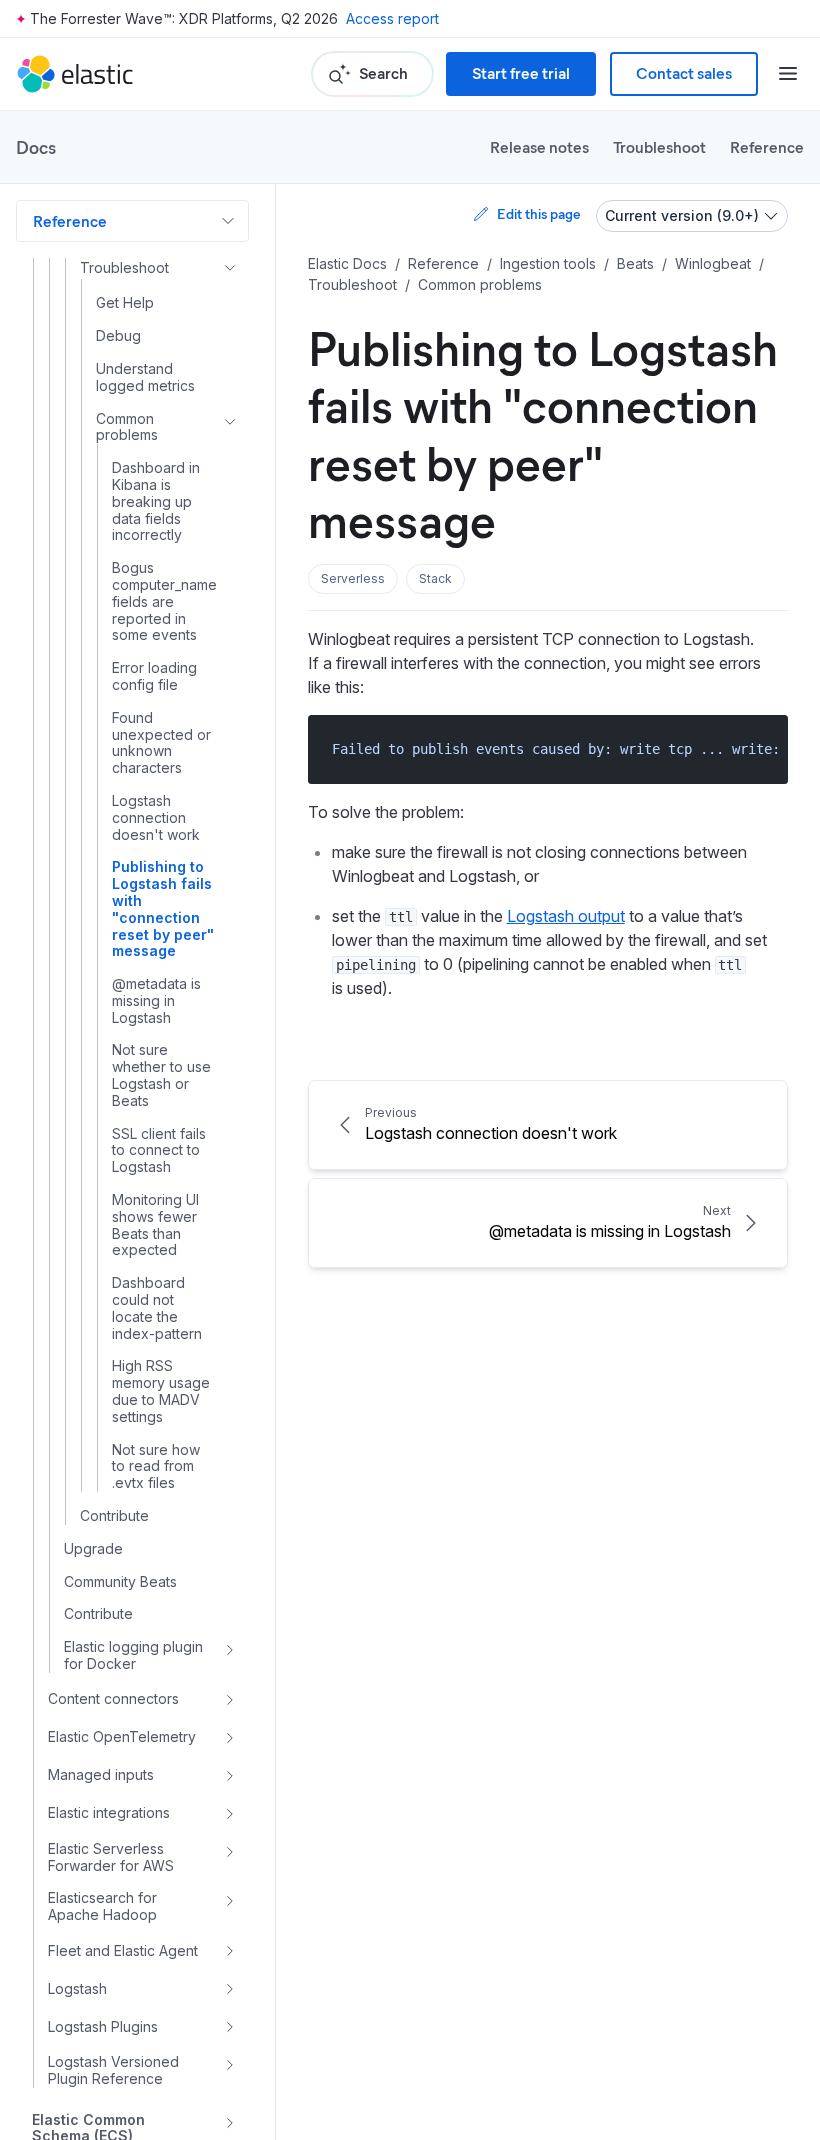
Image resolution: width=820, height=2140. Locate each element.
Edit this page (538, 213)
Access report (392, 18)
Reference (767, 146)
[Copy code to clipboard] (758, 748)
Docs (36, 147)
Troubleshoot (659, 146)
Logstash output (566, 916)
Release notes (539, 146)
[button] (353, 579)
